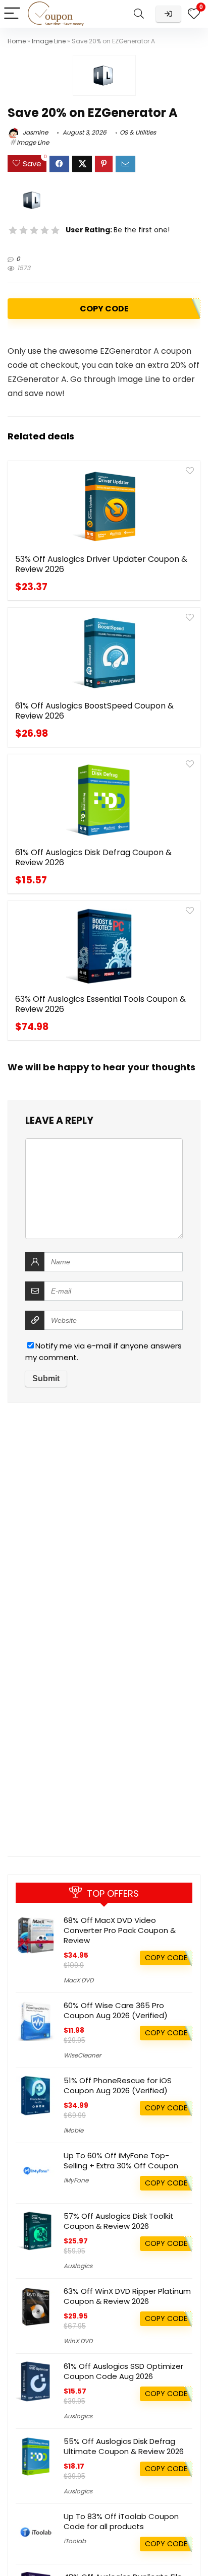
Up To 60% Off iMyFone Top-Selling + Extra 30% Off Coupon (121, 2161)
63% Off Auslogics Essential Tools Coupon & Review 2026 (100, 1004)
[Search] (139, 14)
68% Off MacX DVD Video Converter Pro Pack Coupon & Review (120, 1930)
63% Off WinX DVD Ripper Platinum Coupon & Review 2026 (127, 2296)
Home (17, 41)
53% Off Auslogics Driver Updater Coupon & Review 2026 (101, 564)
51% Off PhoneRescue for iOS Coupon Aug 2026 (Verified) (118, 2085)
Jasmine (35, 132)
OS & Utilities (138, 132)
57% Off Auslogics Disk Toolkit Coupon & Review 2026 (119, 2221)
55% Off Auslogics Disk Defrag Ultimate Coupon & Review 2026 (124, 2446)
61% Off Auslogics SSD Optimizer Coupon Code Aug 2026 (123, 2371)
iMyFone (76, 2180)
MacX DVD (79, 1980)
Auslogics (78, 2266)
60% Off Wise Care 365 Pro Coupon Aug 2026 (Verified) (116, 2010)
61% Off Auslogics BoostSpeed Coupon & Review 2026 (94, 711)
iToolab (75, 2541)
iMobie (73, 2130)
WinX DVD (78, 2341)
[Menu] (12, 14)
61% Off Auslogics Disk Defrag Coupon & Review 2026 (93, 857)
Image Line (49, 41)
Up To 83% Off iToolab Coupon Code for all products (121, 2521)
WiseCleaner (82, 2055)
